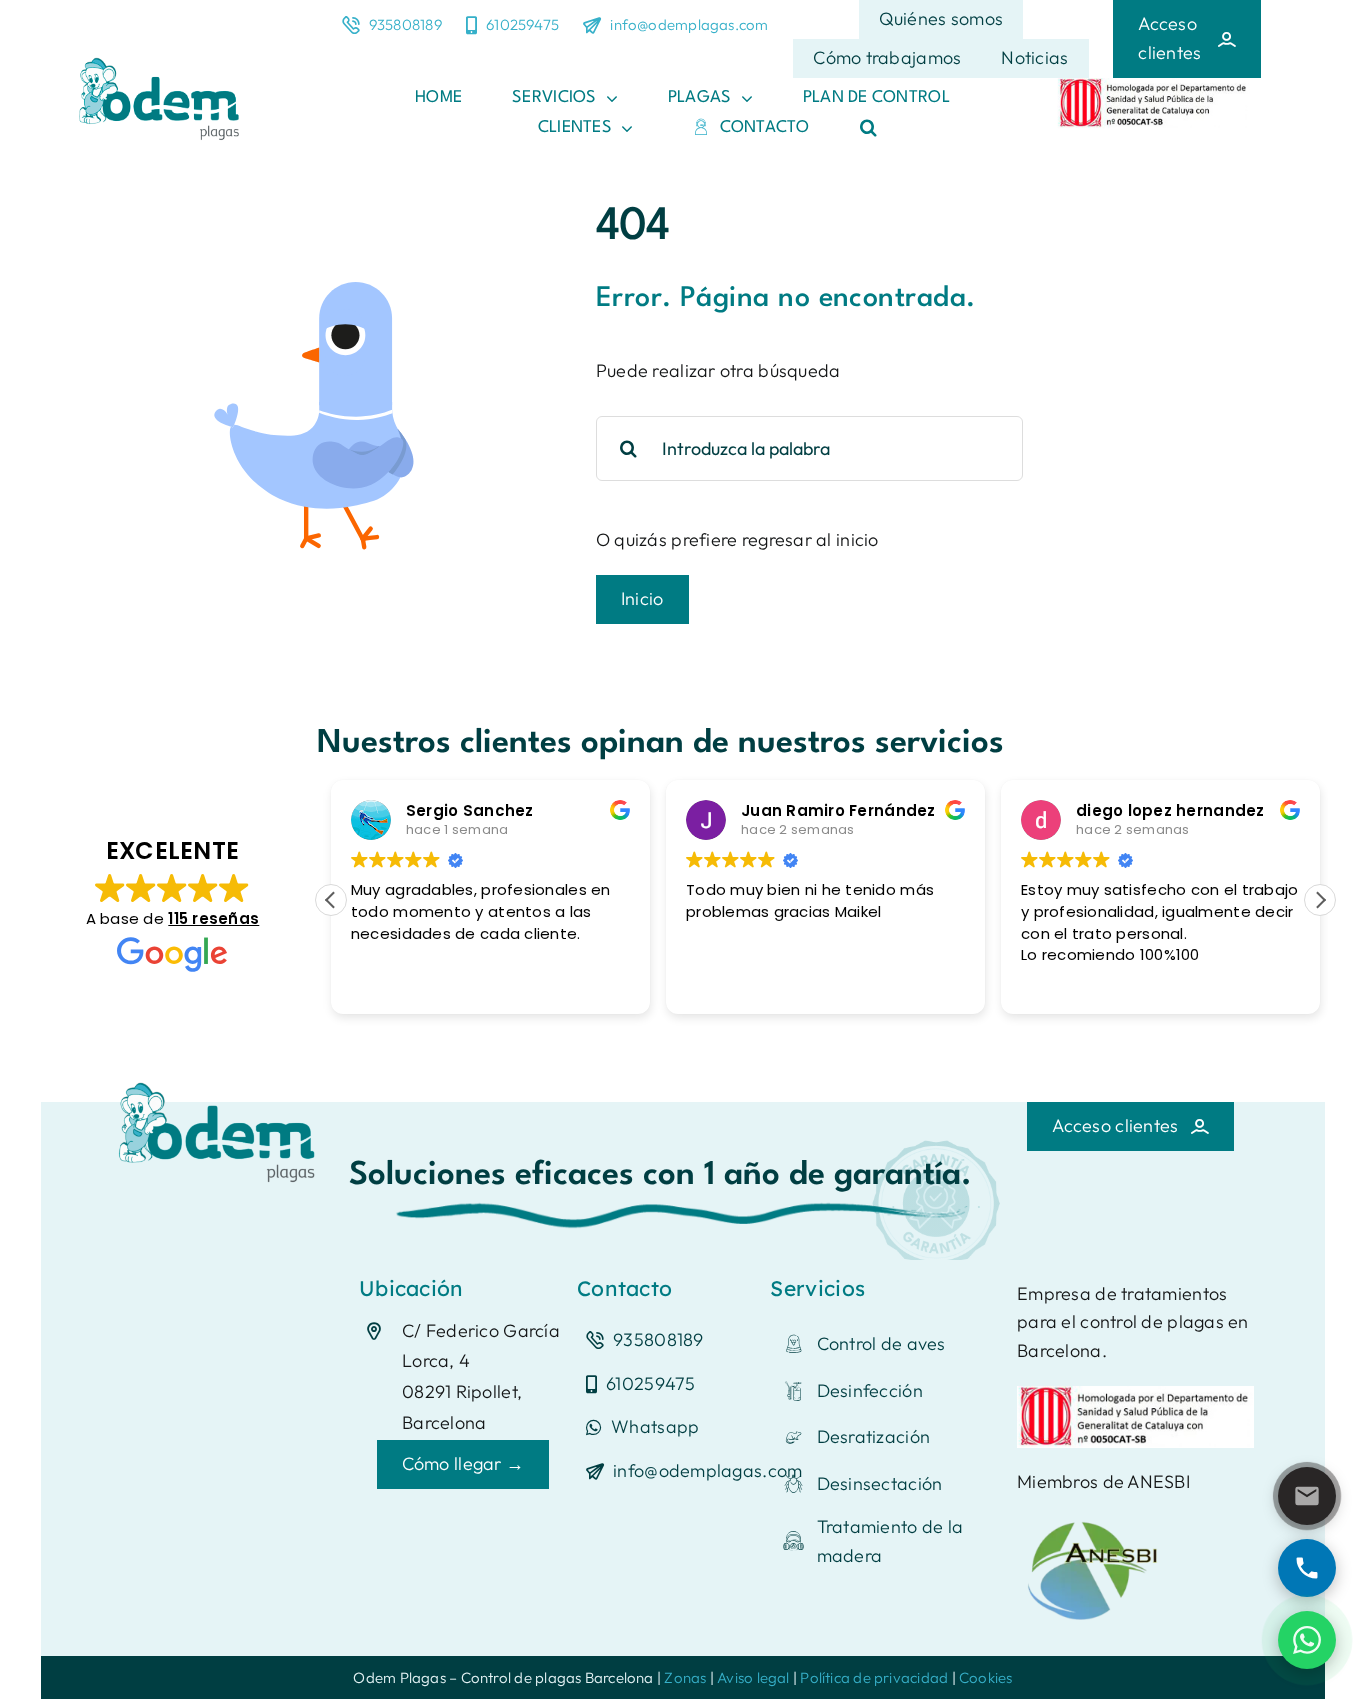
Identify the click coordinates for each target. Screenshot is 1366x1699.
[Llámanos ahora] (1307, 1568)
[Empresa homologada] (1154, 86)
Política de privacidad (874, 1677)
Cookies (986, 1677)
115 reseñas (213, 918)
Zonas (685, 1677)
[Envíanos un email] (1307, 1496)
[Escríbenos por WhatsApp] (1307, 1640)
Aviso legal (753, 1677)
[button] (868, 128)
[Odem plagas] (220, 1080)
